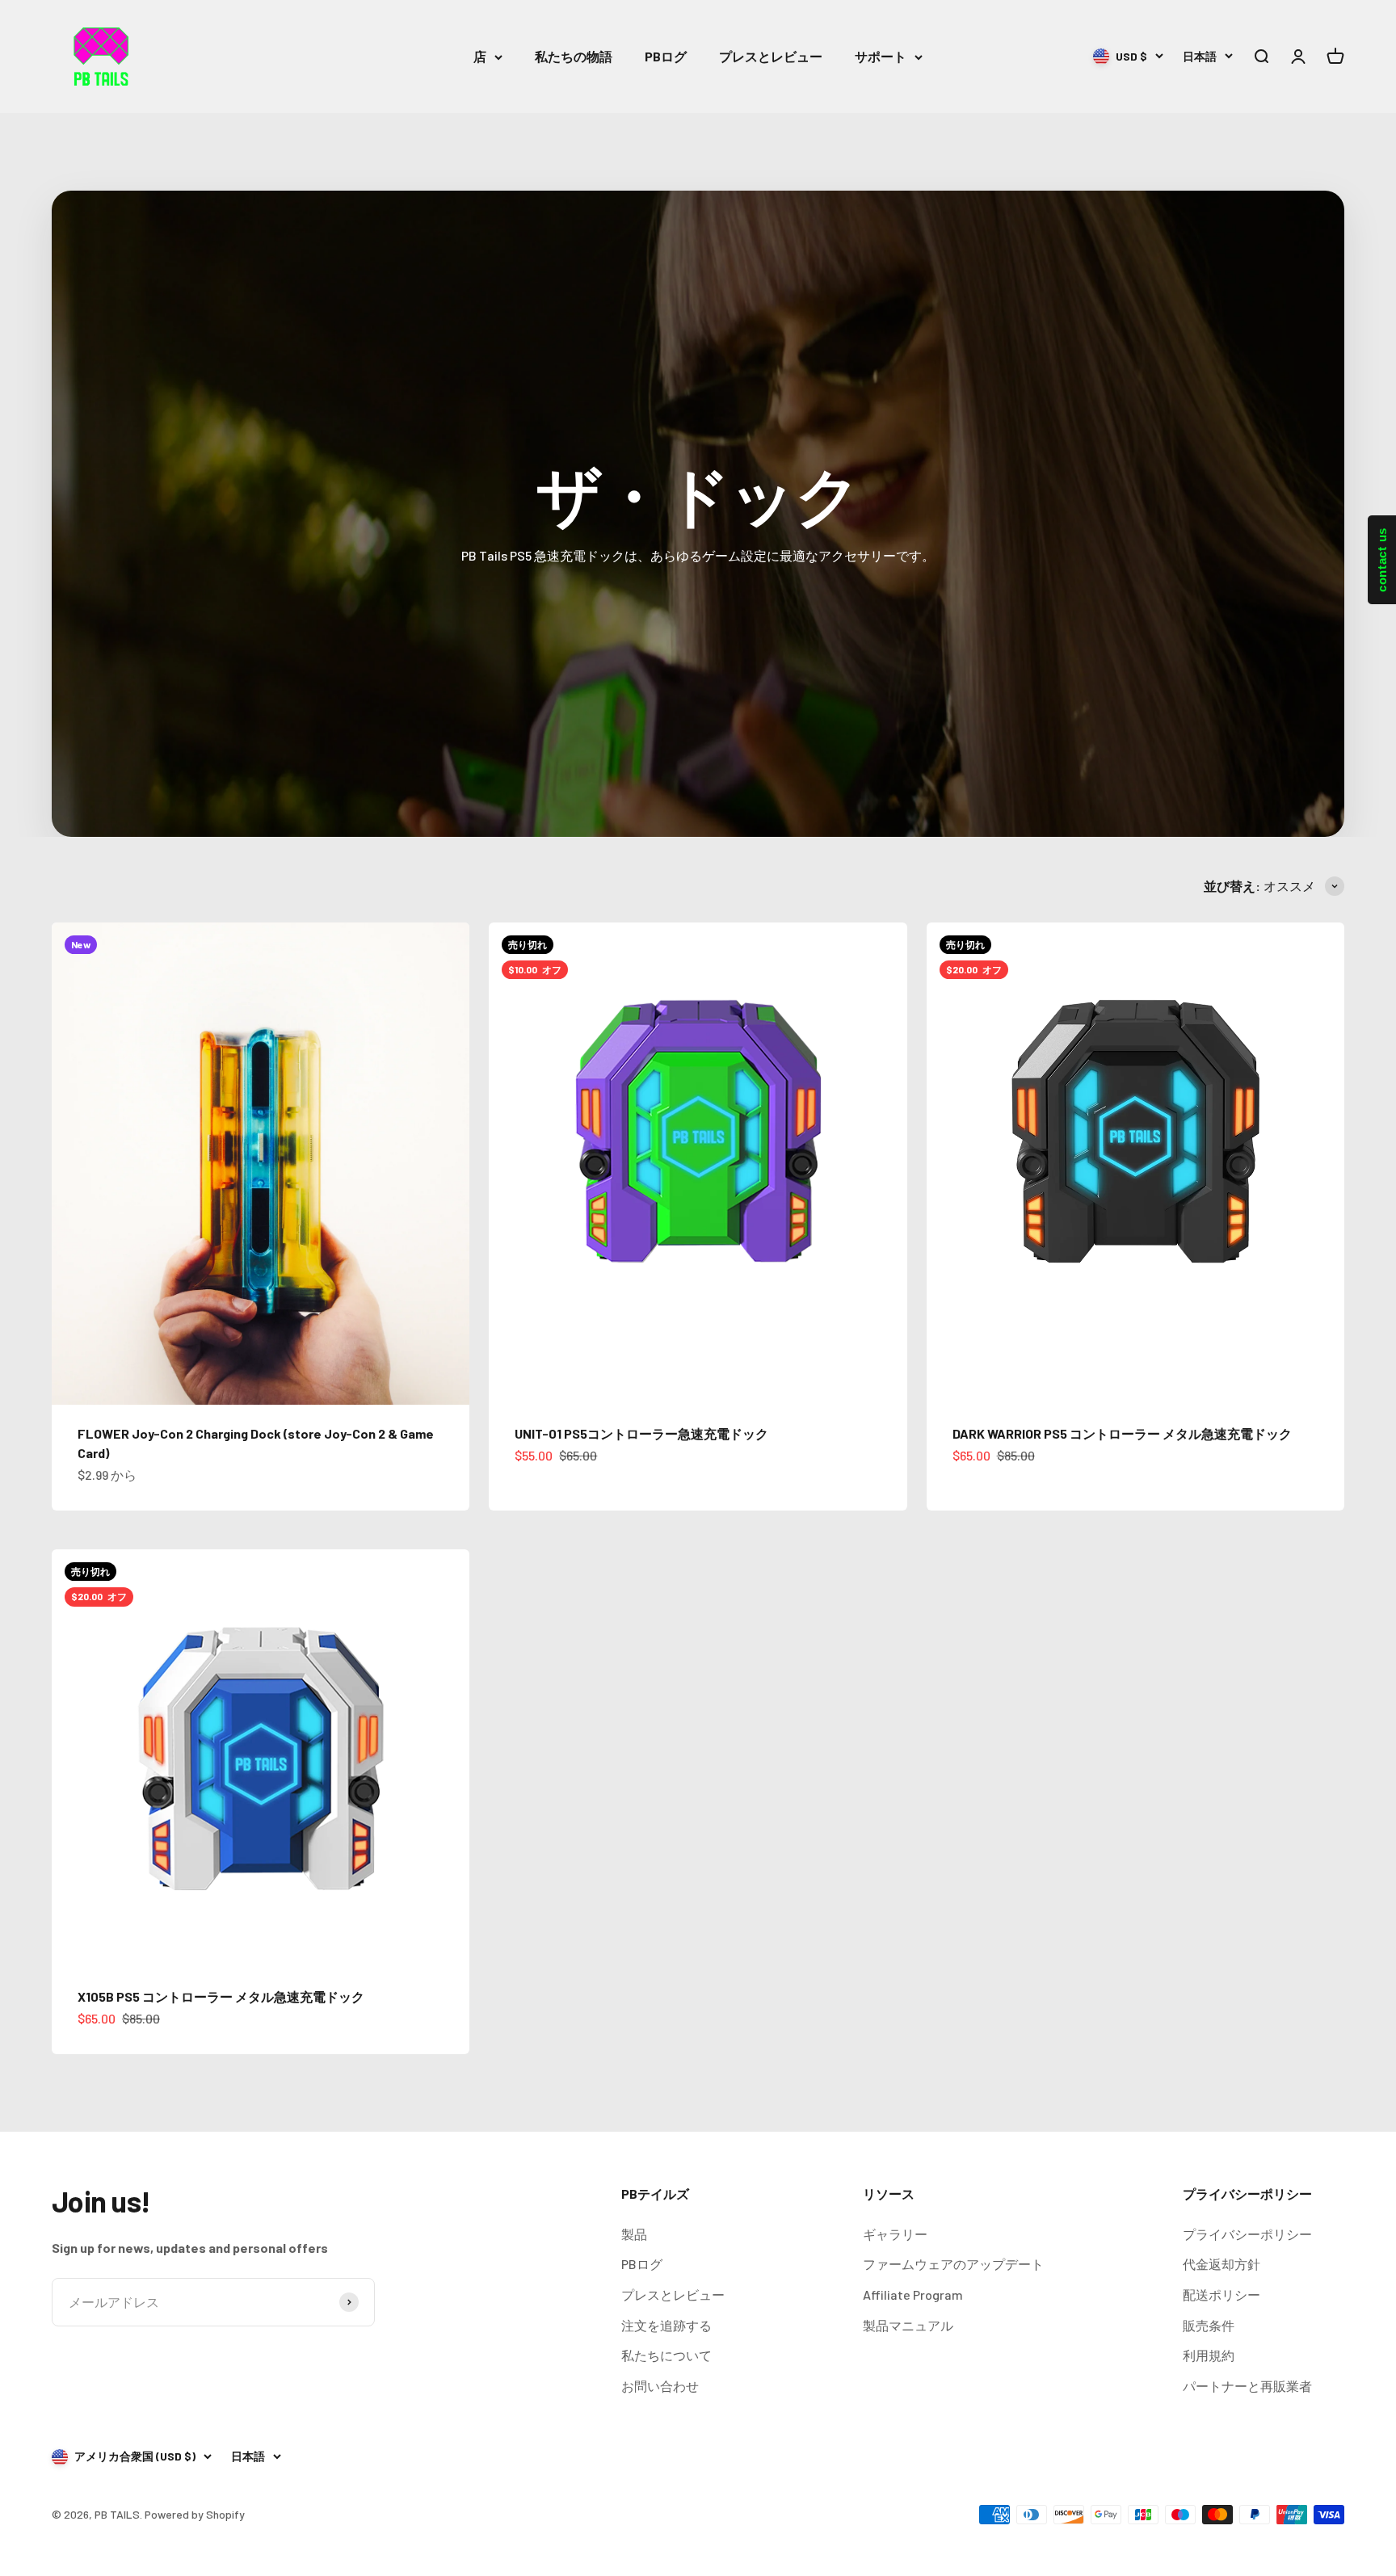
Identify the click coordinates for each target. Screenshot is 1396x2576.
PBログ (666, 56)
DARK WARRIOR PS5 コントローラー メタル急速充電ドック (1122, 1433)
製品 (634, 2234)
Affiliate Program (913, 2294)
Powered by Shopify (195, 2514)
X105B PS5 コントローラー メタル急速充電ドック (221, 1996)
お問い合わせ (660, 2386)
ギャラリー (895, 2234)
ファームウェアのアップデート (953, 2264)
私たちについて (666, 2355)
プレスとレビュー (771, 56)
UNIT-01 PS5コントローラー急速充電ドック (641, 1433)
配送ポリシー (1221, 2294)
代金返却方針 (1221, 2264)
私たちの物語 (574, 56)
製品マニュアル (908, 2325)
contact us (1382, 560)
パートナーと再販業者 (1247, 2386)
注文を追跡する (666, 2325)
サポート (881, 56)
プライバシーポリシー (1247, 2234)
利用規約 (1209, 2355)
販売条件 (1209, 2325)
